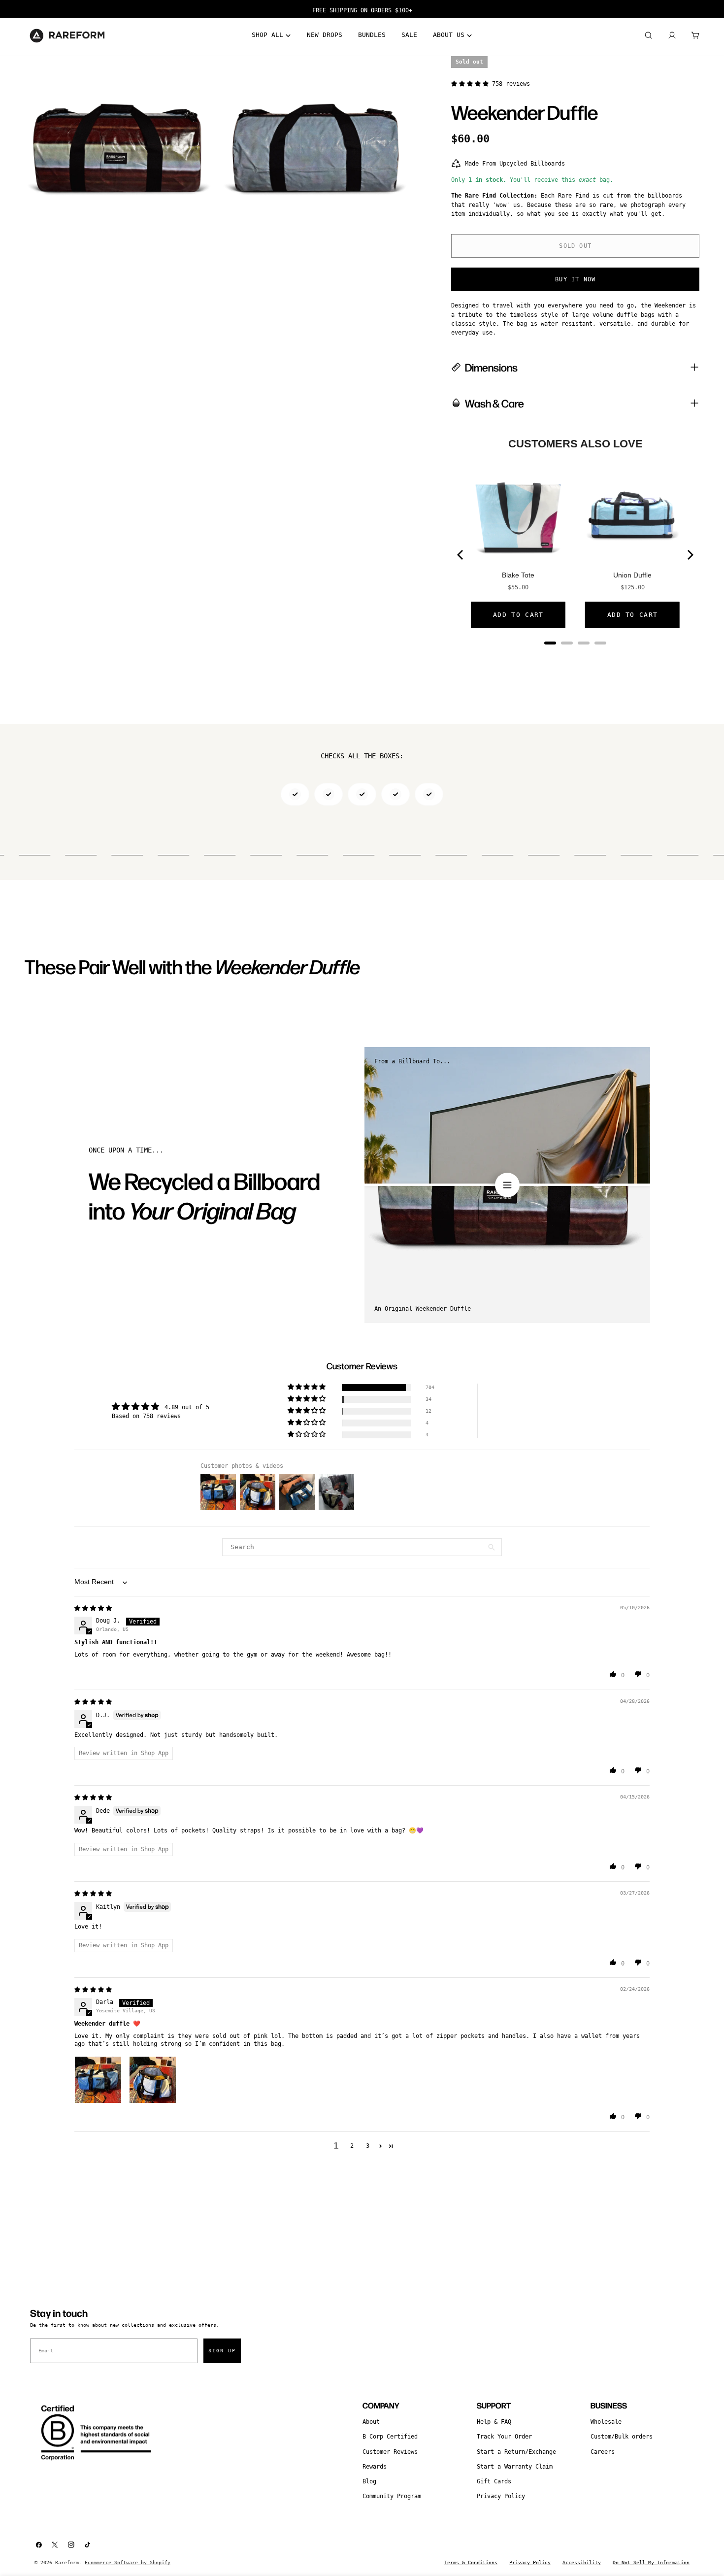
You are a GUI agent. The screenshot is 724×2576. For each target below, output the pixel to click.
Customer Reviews (390, 2452)
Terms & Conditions (471, 2562)
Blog (369, 2481)
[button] (472, 84)
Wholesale (606, 2422)
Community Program (392, 2496)
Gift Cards (494, 2481)
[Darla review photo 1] (98, 2080)
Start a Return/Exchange (516, 2452)
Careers (603, 2452)
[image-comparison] (507, 1185)
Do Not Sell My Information (651, 2562)
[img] (93, 1608)
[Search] (648, 35)
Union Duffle (632, 575)
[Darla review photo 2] (153, 2080)
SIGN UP (222, 2351)
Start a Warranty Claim (515, 2467)
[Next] (690, 555)
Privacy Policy (501, 2496)
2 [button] (352, 2146)
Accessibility (582, 2562)
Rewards (375, 2467)
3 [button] (368, 2146)
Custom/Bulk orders (622, 2437)
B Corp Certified (390, 2437)
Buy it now (575, 279)
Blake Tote (518, 575)
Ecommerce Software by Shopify (128, 2562)
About (371, 2422)
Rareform (67, 2562)
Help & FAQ (494, 2422)
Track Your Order (504, 2437)
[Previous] (461, 555)
